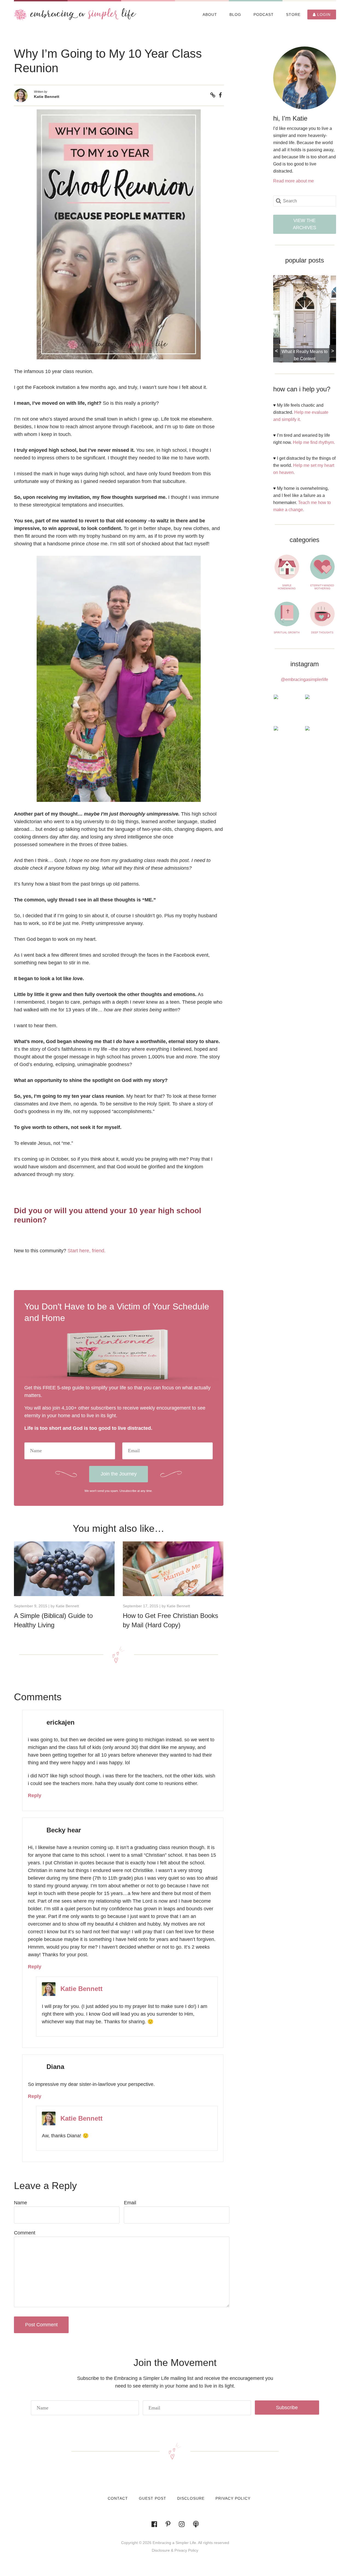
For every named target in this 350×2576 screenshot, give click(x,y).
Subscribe (287, 2408)
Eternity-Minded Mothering (322, 587)
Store (293, 14)
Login (323, 14)
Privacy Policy (233, 2498)
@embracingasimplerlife (304, 679)
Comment (25, 2233)
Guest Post (153, 2498)
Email (130, 2203)
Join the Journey (119, 1474)
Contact (118, 2498)
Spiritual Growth (287, 633)
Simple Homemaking (287, 587)
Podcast (264, 14)
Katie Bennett (47, 97)
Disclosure (191, 2498)
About (210, 14)
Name (21, 2203)
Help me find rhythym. (314, 442)
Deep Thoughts (322, 633)
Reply (35, 1795)
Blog (235, 14)
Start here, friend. (87, 1251)
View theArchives (304, 224)
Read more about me (294, 181)
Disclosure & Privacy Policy (175, 2550)
